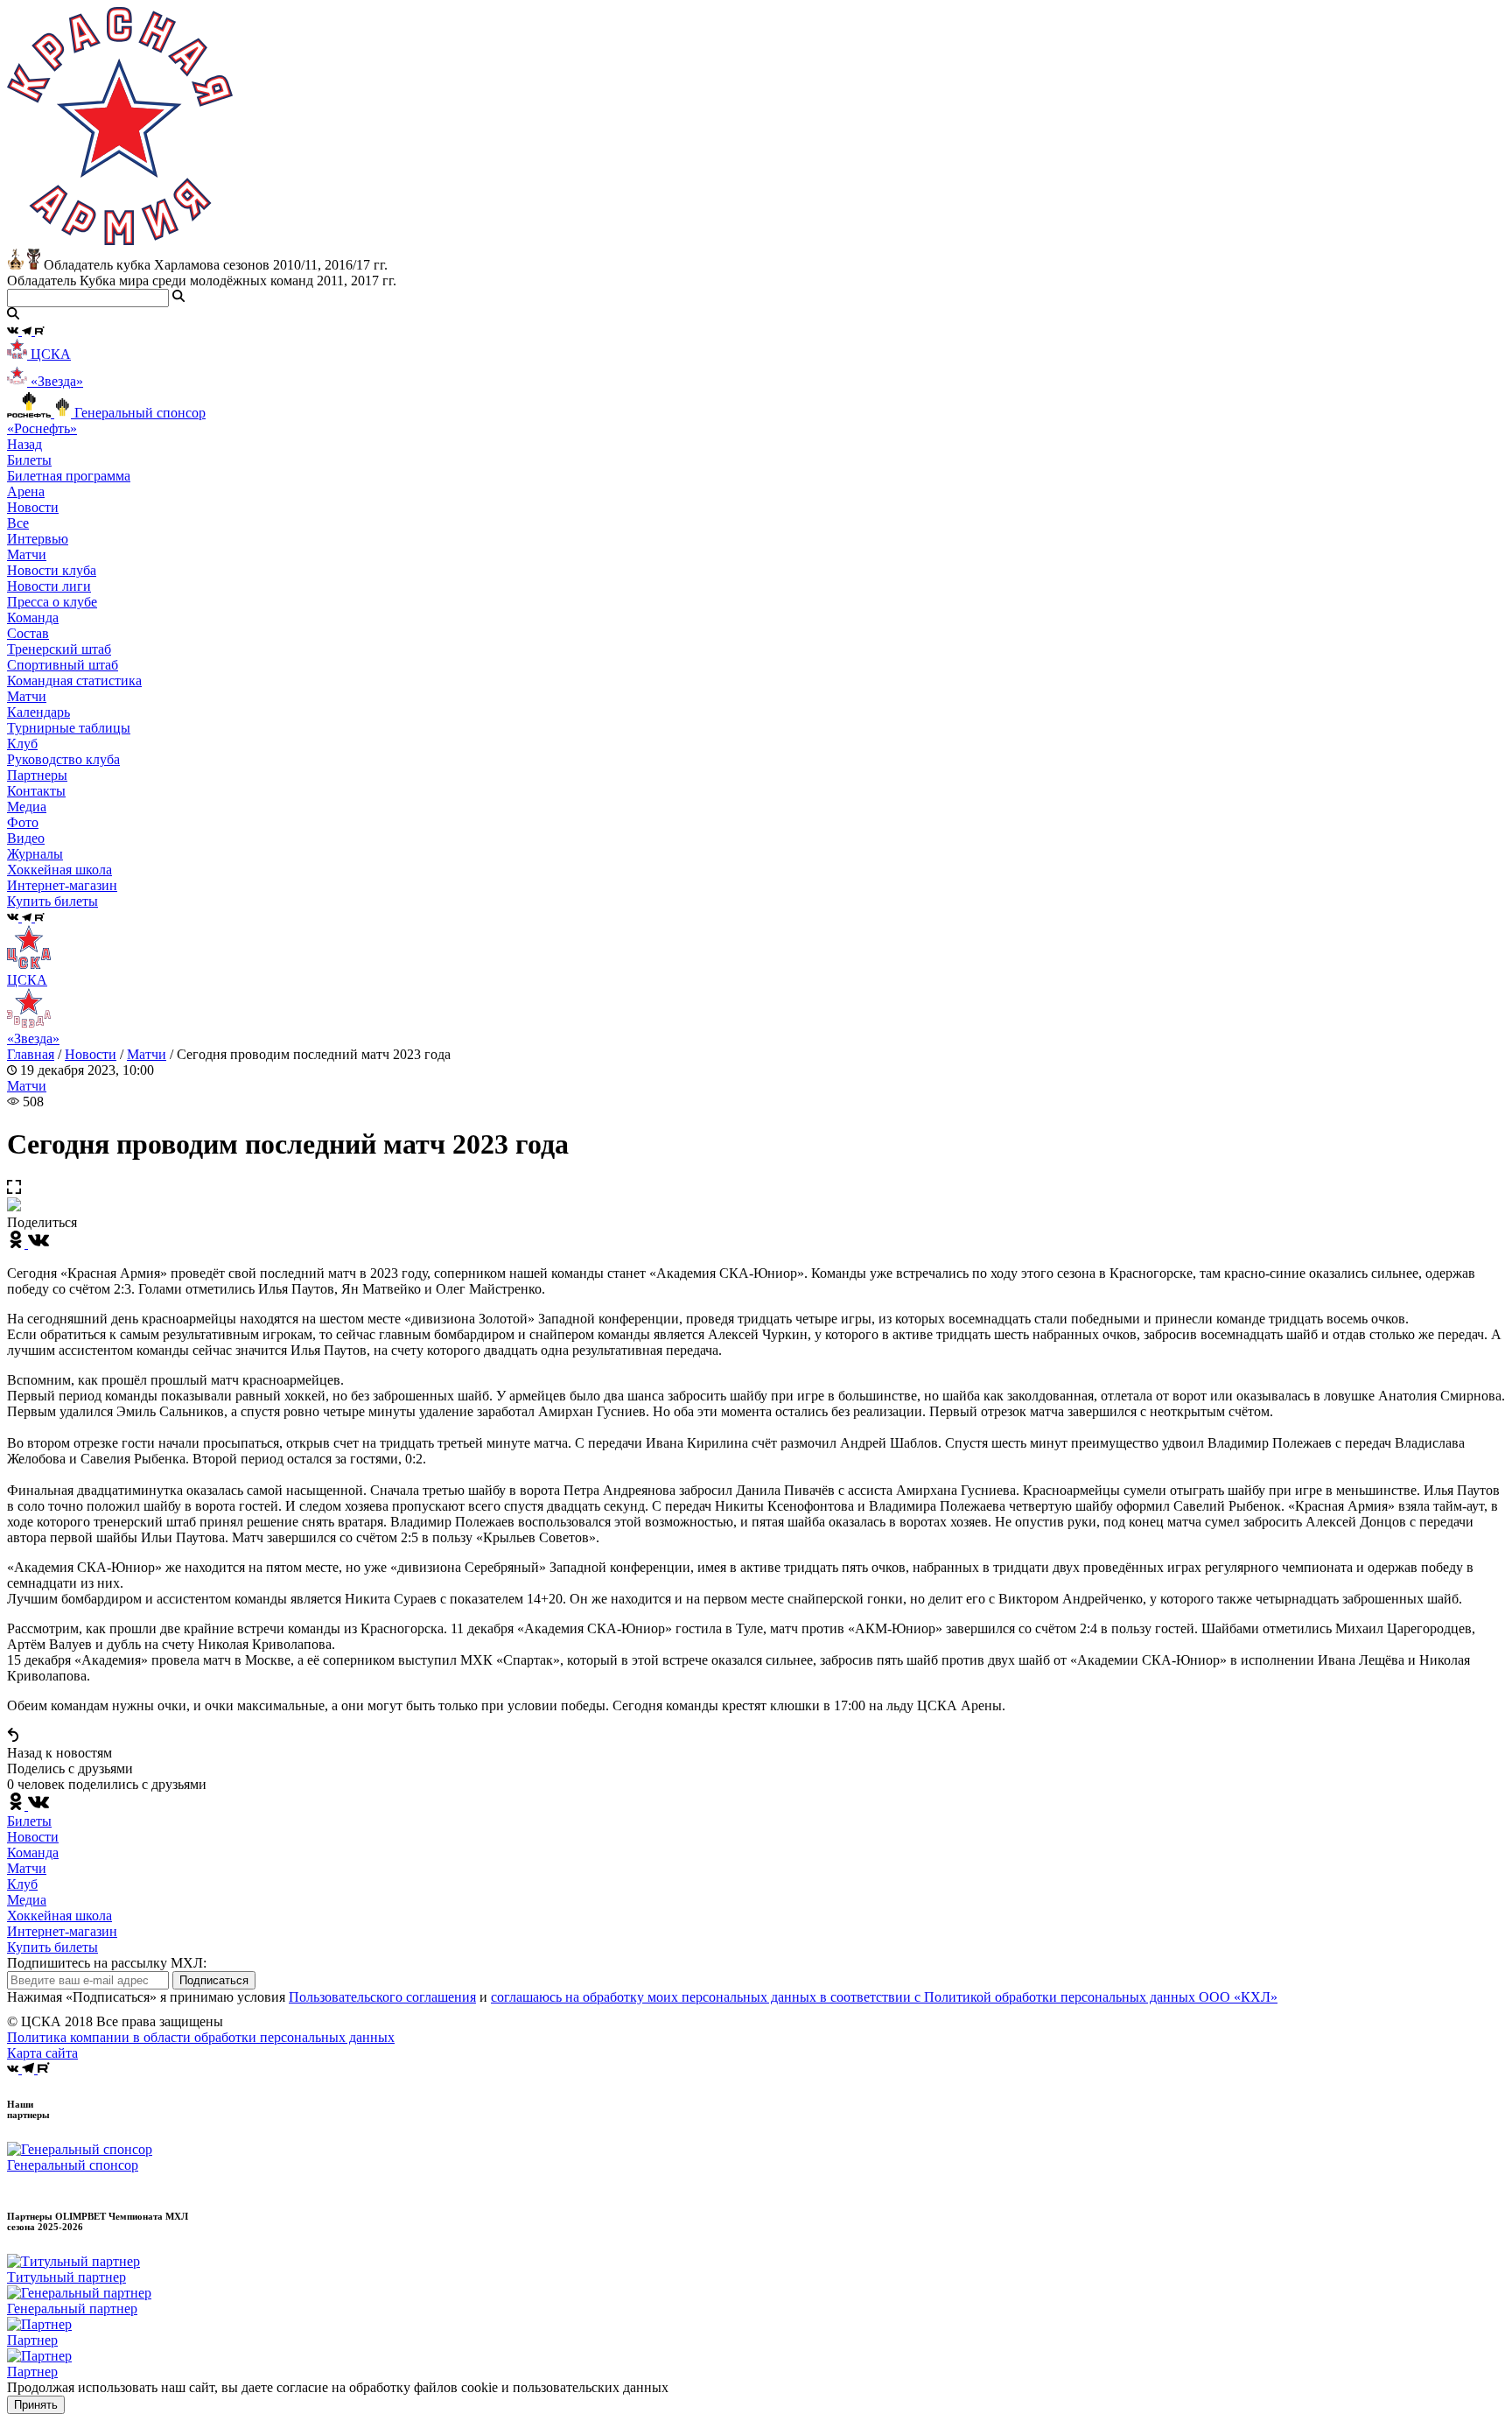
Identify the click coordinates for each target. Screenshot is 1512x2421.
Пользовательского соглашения (382, 1997)
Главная (31, 1054)
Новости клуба (52, 570)
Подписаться (214, 1980)
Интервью (38, 539)
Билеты (29, 1821)
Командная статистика (74, 681)
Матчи (27, 554)
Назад (24, 444)
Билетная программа (69, 476)
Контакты (36, 791)
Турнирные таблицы (69, 728)
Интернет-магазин (62, 1931)
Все (18, 523)
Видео (26, 838)
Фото (23, 822)
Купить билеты (52, 1947)
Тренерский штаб (59, 649)
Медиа (27, 1900)
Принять (36, 2405)
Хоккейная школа (59, 1916)
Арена (26, 491)
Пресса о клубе (52, 602)
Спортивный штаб (63, 665)
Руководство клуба (63, 759)
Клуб (22, 1884)
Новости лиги (49, 586)
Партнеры (37, 775)
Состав (28, 633)
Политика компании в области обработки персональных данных (201, 2037)
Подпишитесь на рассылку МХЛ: (107, 1963)
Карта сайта (42, 2053)
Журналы (35, 854)
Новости (91, 1054)
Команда (33, 1853)
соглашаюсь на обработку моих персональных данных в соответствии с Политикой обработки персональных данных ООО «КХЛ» (884, 1997)
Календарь (38, 712)
